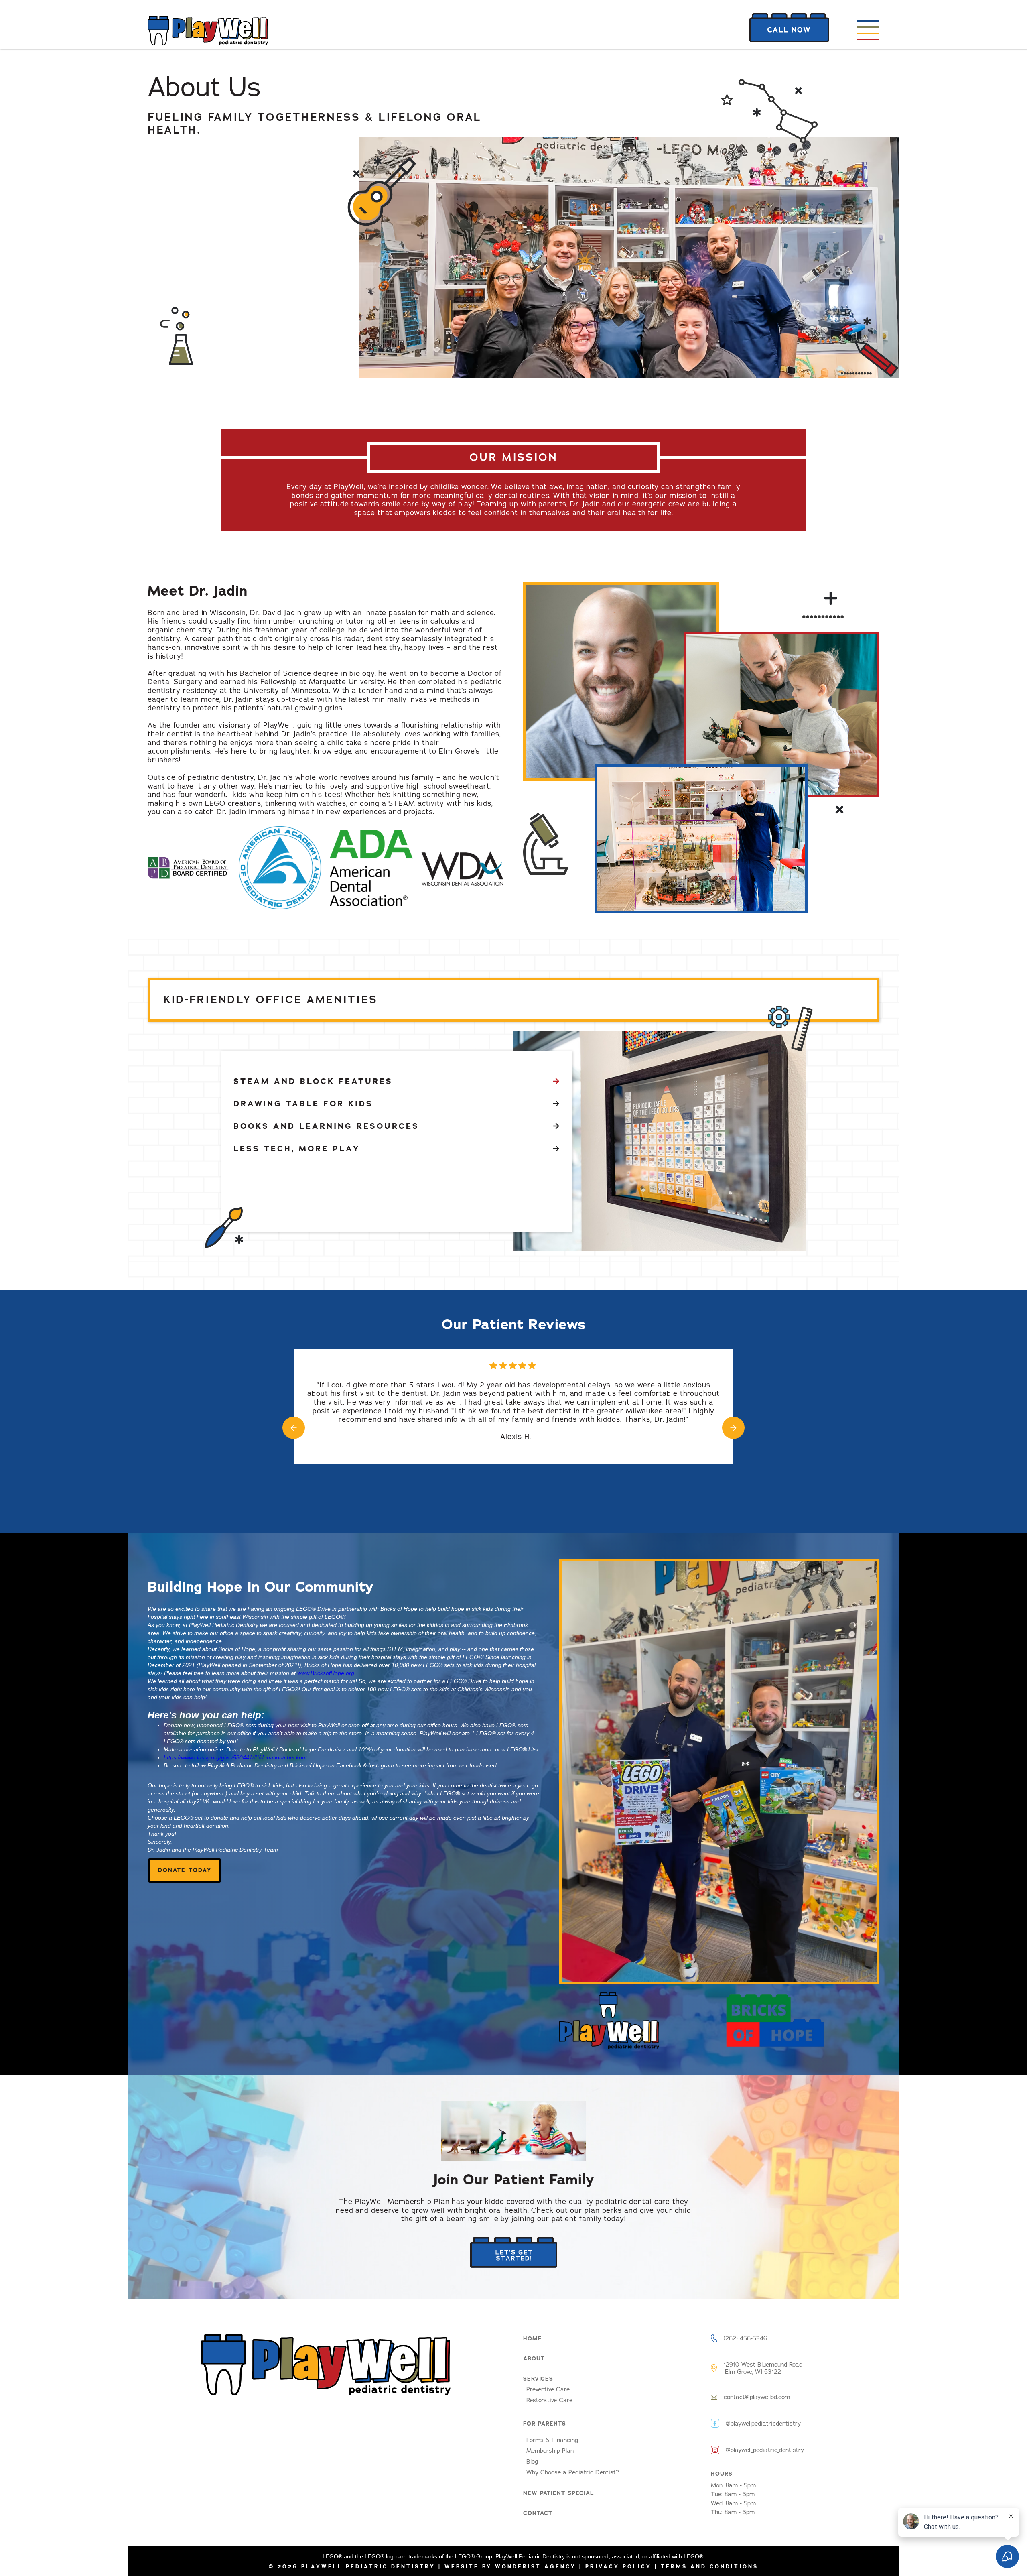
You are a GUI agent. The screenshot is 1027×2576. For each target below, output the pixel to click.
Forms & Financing (552, 2440)
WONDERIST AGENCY (536, 2567)
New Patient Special (559, 2493)
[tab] (396, 1081)
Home (533, 2338)
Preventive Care (548, 2389)
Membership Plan (550, 2451)
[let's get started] (514, 2253)
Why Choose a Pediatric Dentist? (573, 2472)
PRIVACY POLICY (620, 2567)
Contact (538, 2513)
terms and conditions (709, 2567)
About (534, 2358)
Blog (532, 2462)
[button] (867, 33)
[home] (208, 31)
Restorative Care (549, 2400)
